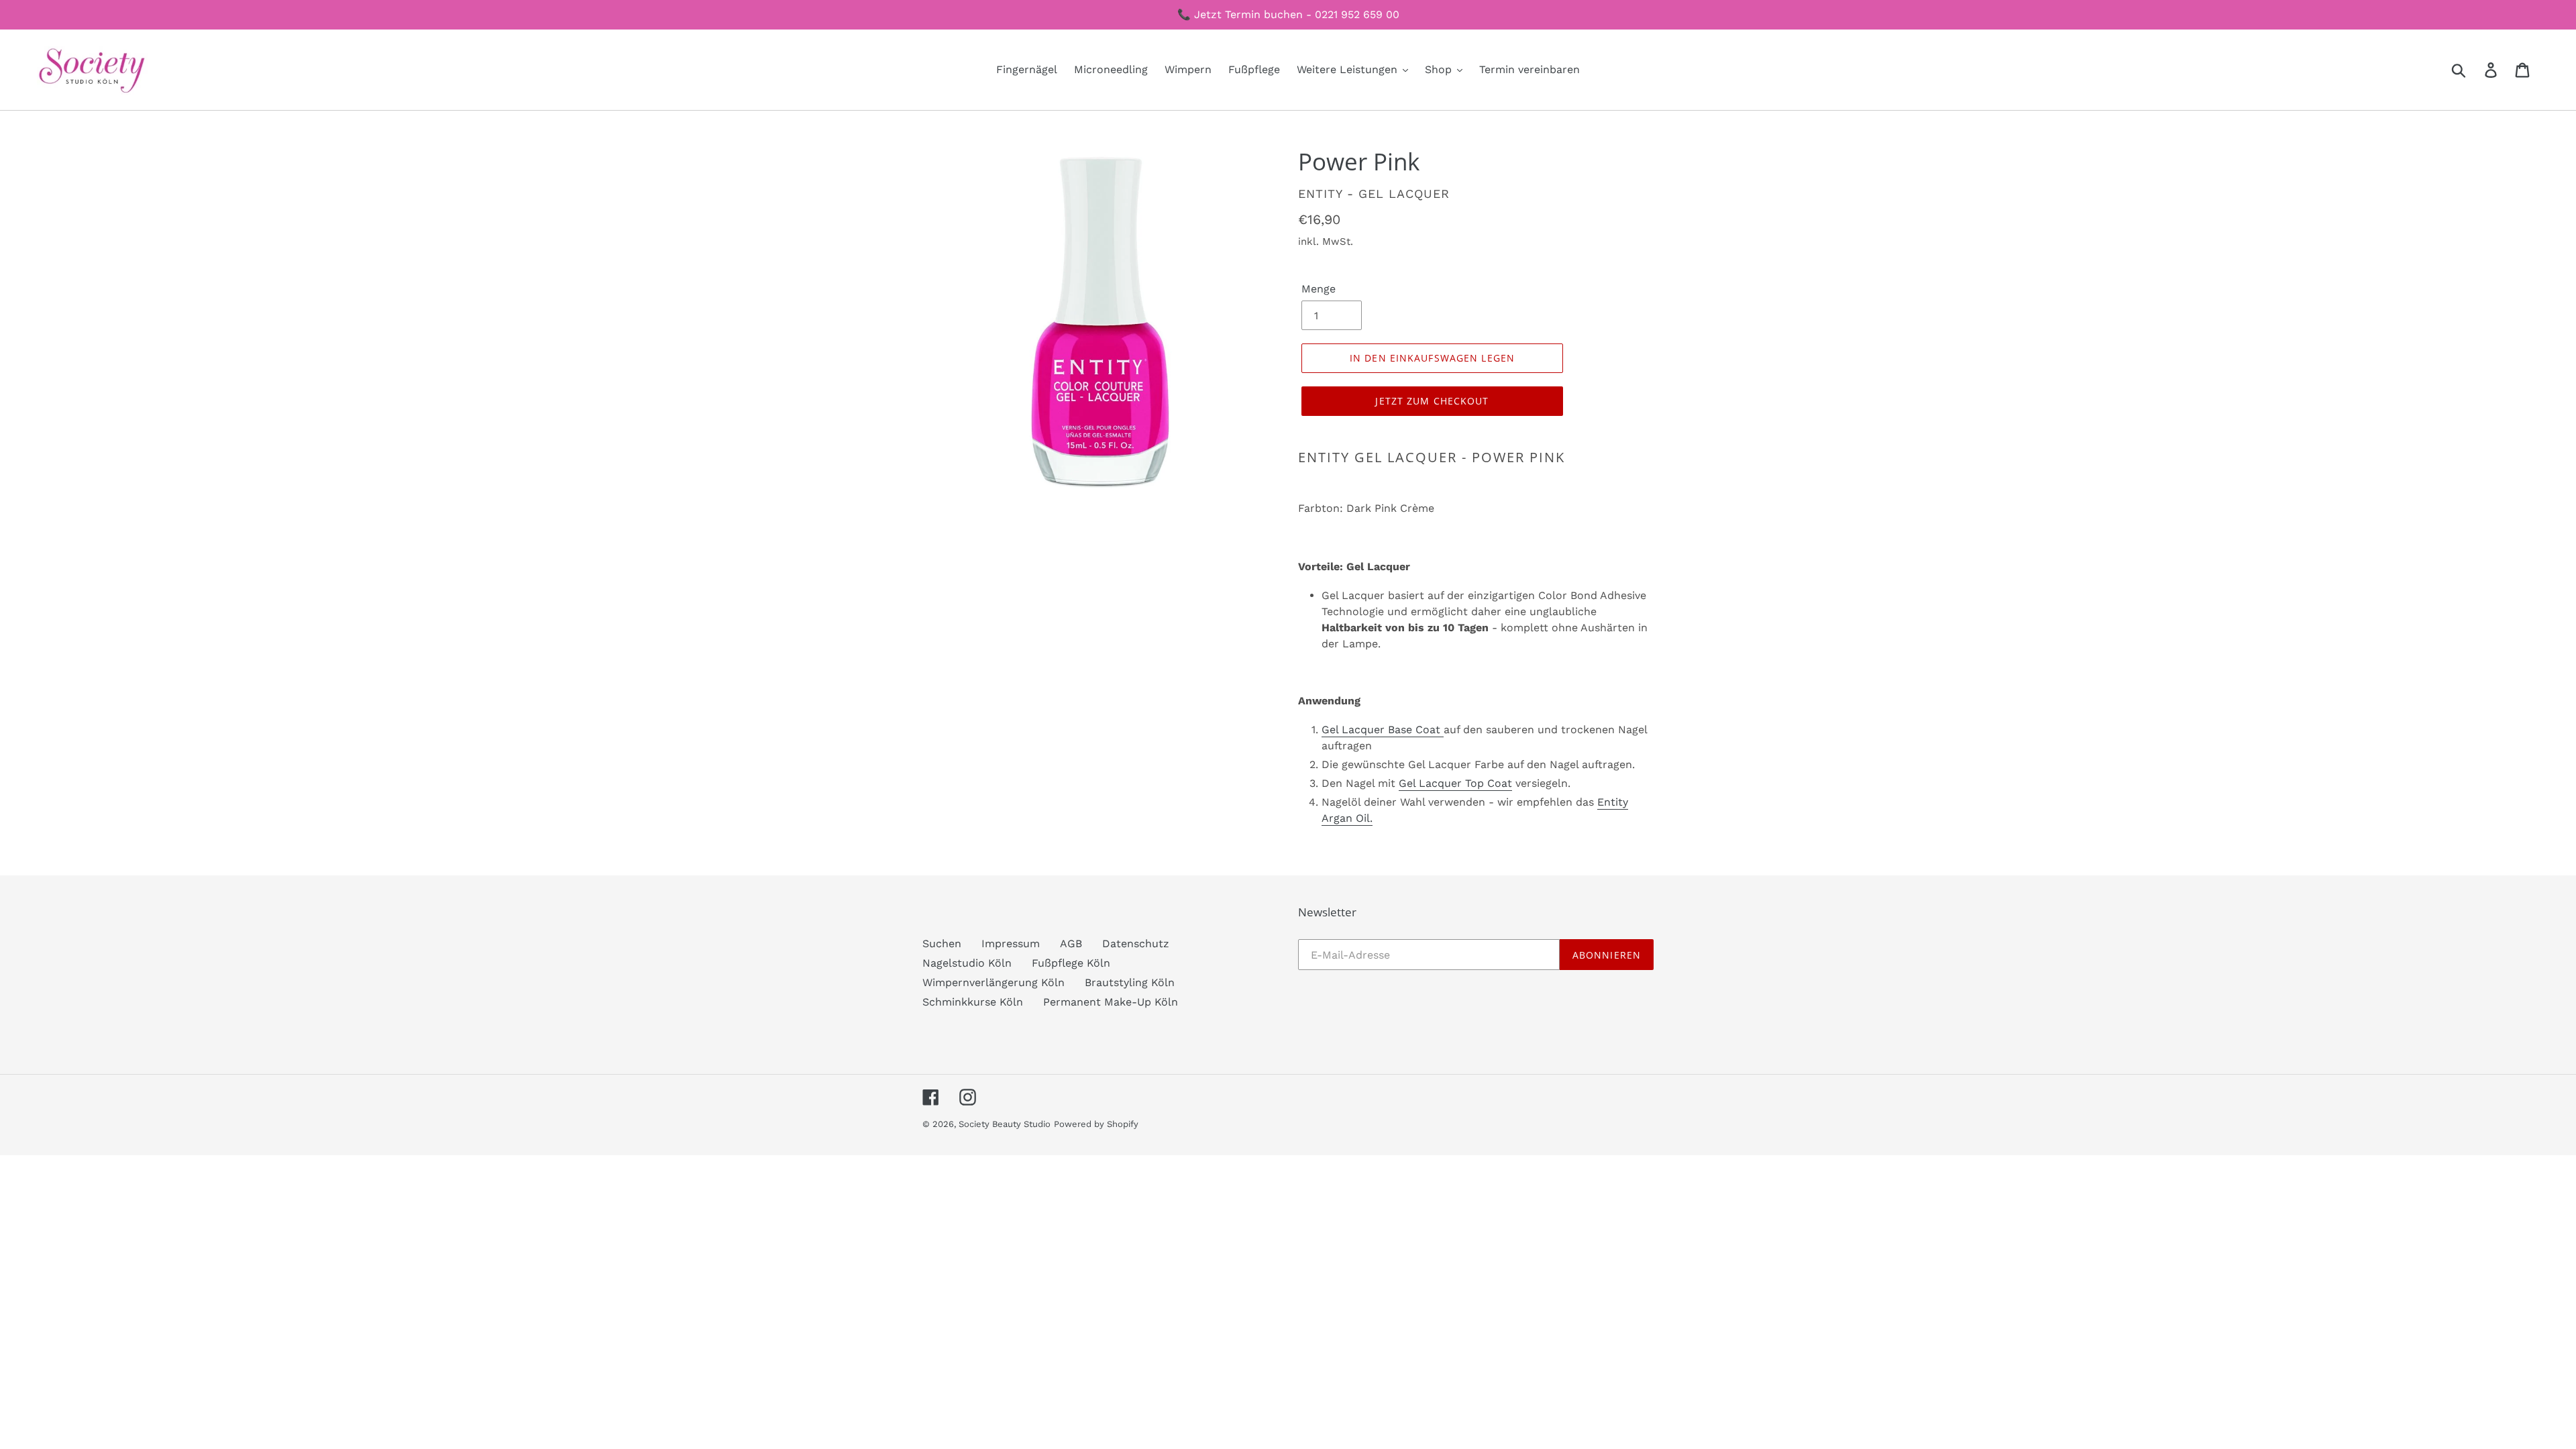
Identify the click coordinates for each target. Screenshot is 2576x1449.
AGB (1071, 944)
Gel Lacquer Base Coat (1383, 730)
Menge (1319, 289)
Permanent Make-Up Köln (1111, 1002)
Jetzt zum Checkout (1432, 401)
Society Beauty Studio (1005, 1124)
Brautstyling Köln (1130, 982)
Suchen (942, 944)
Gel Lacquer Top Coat (1455, 783)
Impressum (1011, 944)
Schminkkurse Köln (973, 1002)
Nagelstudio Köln (967, 963)
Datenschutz (1136, 944)
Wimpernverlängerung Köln (994, 982)
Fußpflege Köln (1071, 963)
